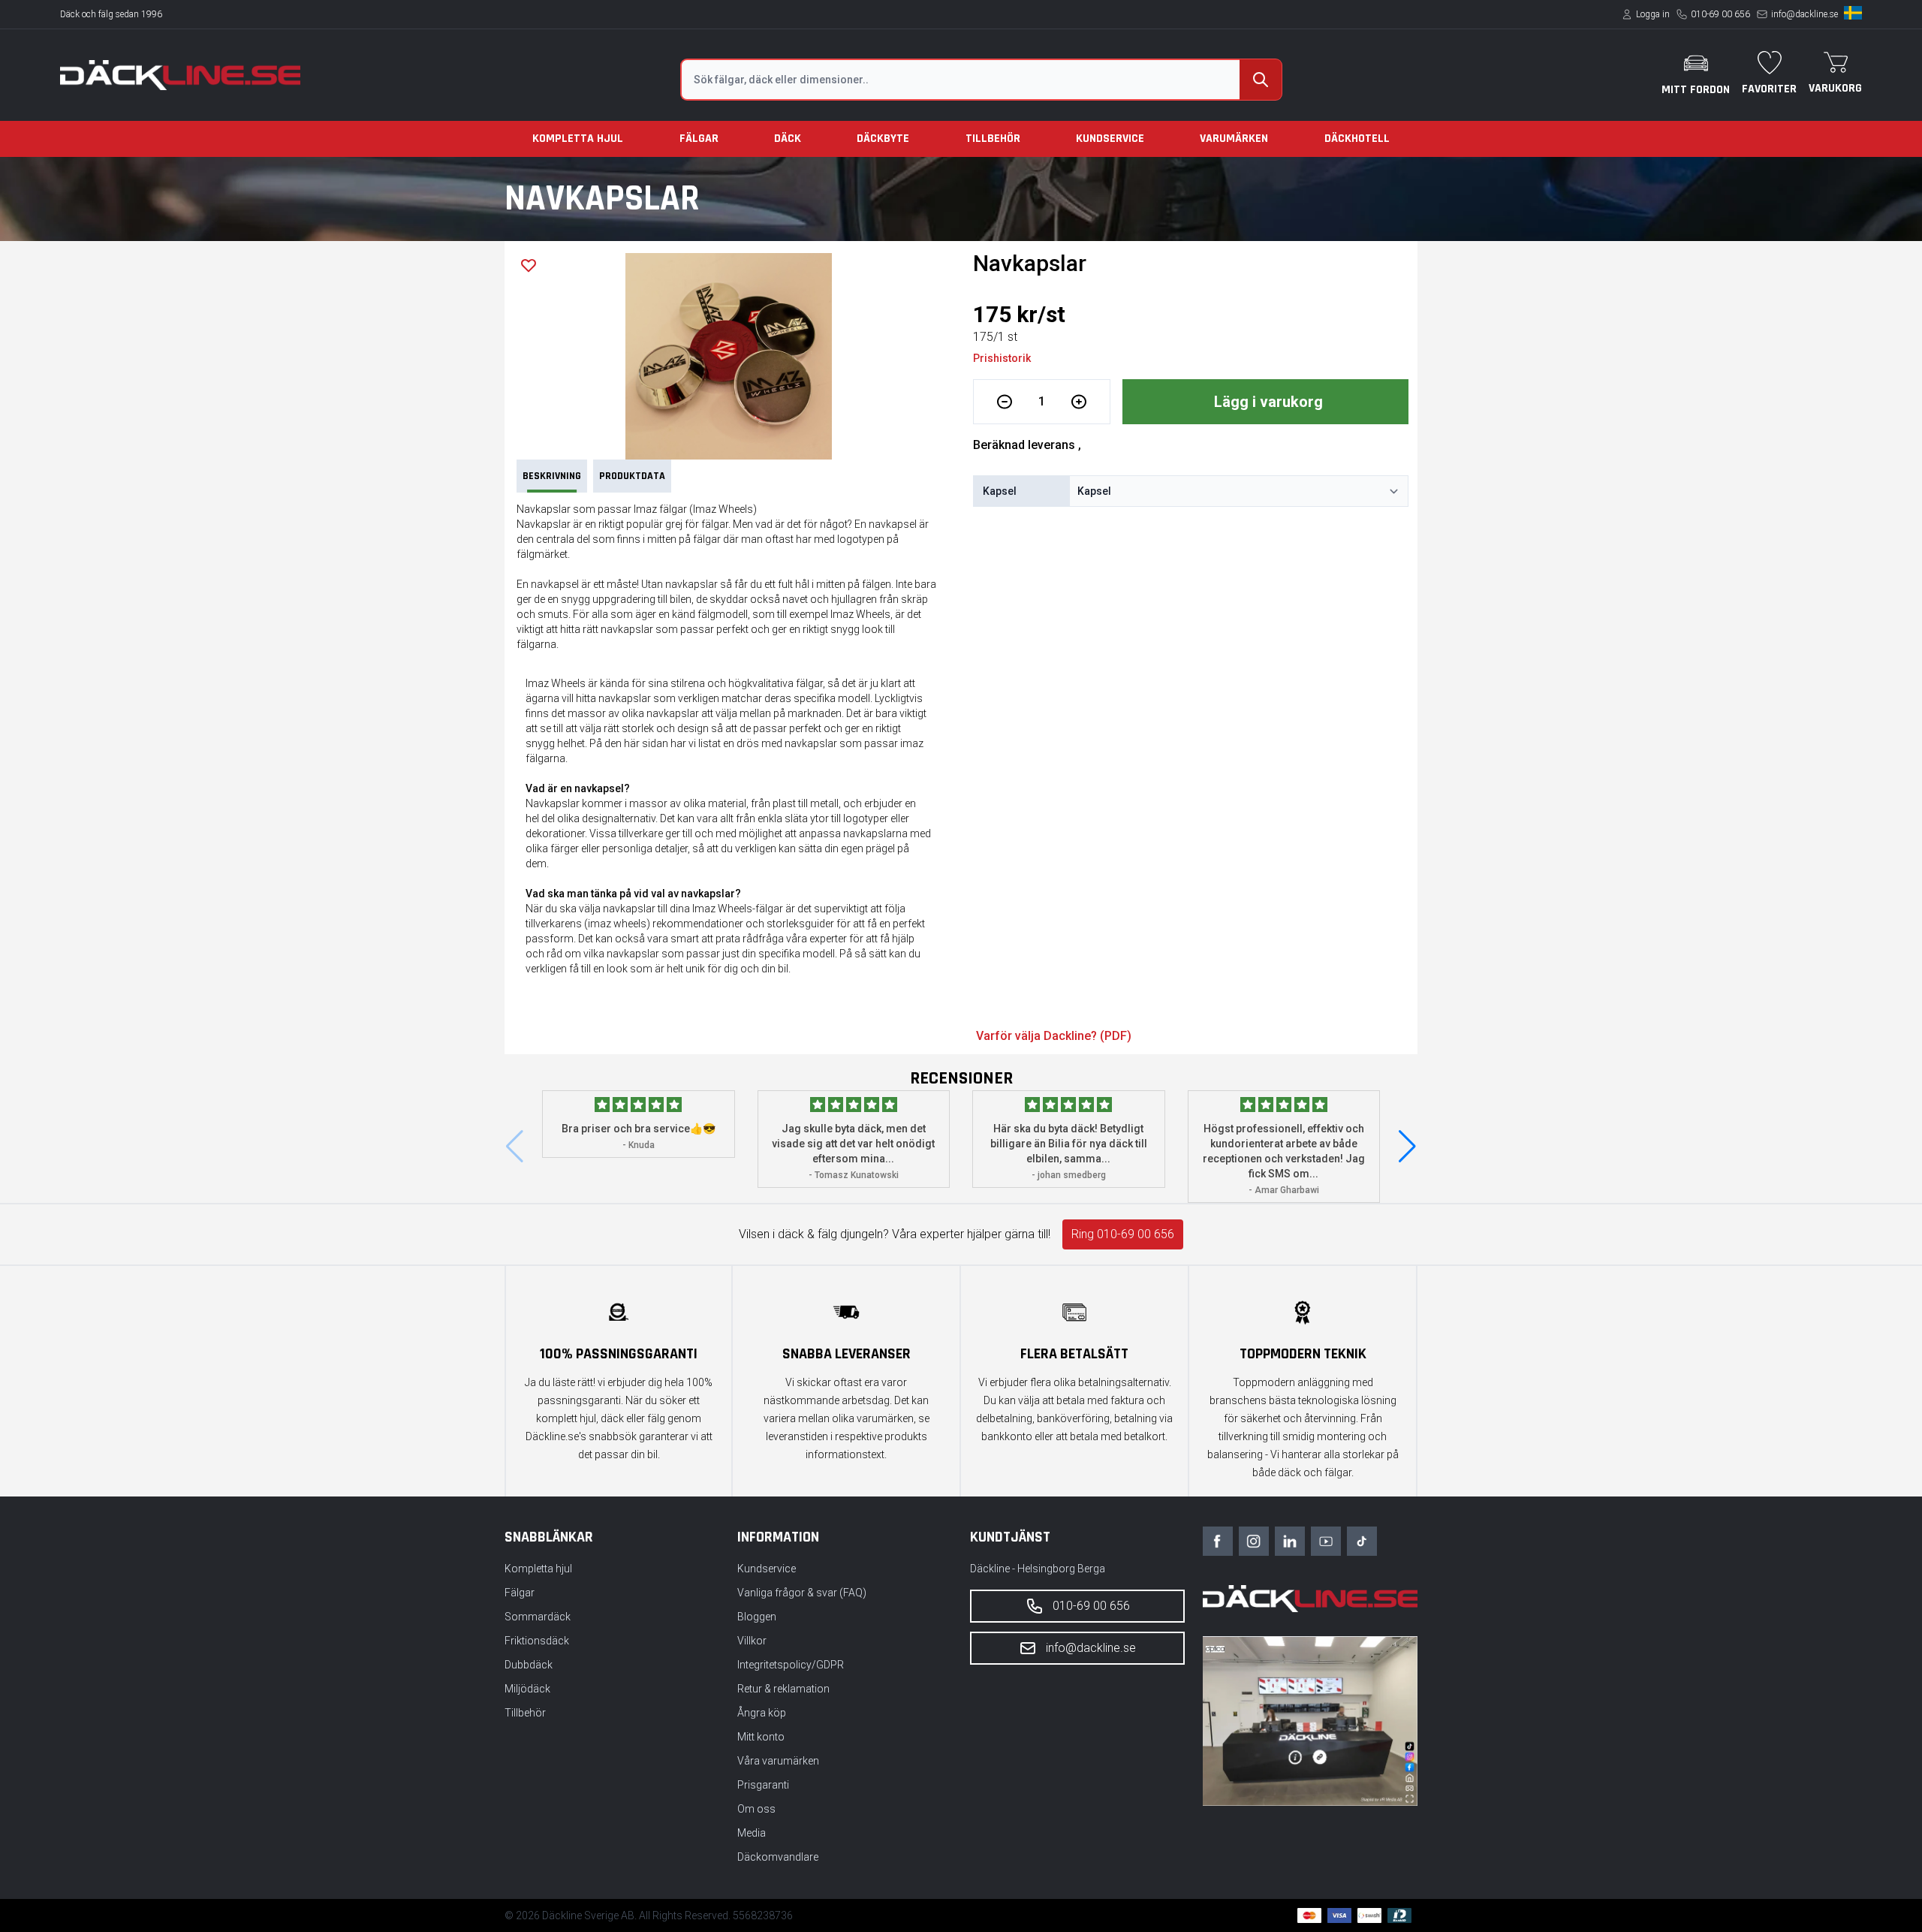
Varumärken (1234, 139)
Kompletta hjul (578, 139)
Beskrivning (552, 476)
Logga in (1653, 14)
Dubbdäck (529, 1665)
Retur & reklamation (783, 1689)
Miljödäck (527, 1689)
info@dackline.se (1805, 14)
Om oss (756, 1809)
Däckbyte (883, 139)
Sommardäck (538, 1617)
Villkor (752, 1641)
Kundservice (1110, 139)
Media (752, 1833)
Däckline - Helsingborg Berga (1038, 1569)
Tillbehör (993, 139)
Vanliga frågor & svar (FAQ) (802, 1593)
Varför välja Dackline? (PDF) (1054, 1036)
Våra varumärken (778, 1761)
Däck (788, 139)
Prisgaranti (763, 1785)
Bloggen (757, 1617)
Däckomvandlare (778, 1857)
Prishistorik (1002, 358)
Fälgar (699, 139)
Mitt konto (761, 1737)
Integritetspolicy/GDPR (791, 1665)
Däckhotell (1357, 139)
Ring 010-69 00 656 (1123, 1234)
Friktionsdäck (537, 1641)
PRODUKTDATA (632, 476)
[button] (1407, 1147)
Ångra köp (762, 1713)
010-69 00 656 (1720, 14)
